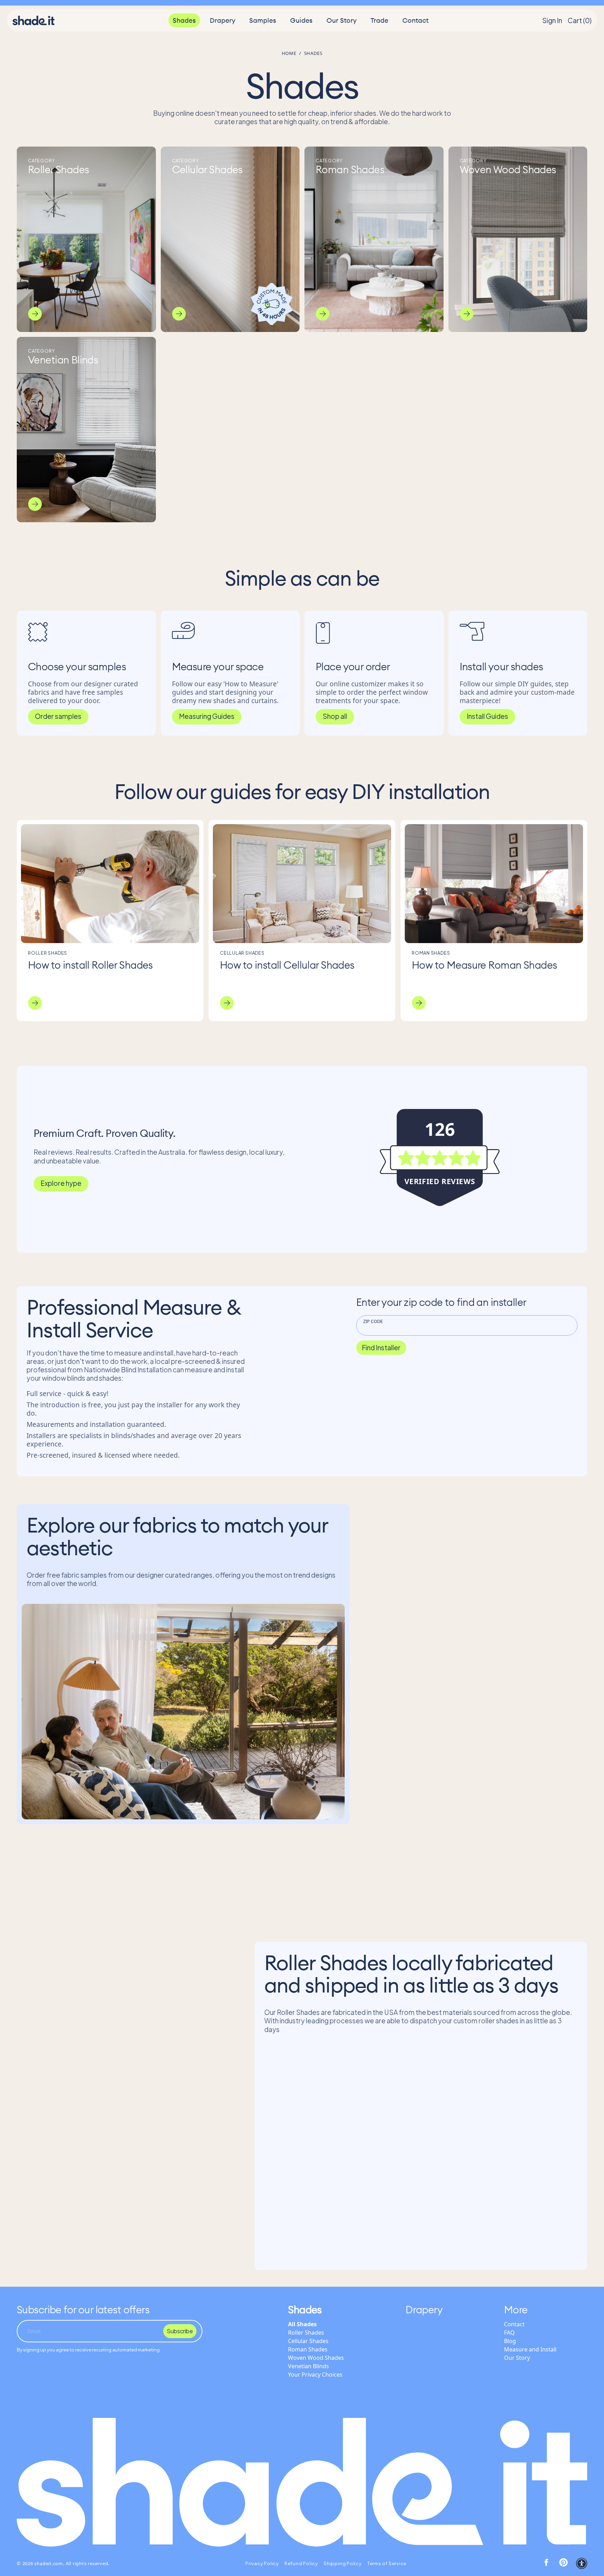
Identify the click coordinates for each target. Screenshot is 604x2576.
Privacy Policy (262, 2563)
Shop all (335, 716)
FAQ (509, 2333)
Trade (379, 20)
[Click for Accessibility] (582, 2563)
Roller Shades (306, 2333)
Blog (510, 2341)
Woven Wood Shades (316, 2358)
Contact (415, 20)
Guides (301, 20)
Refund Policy (301, 2563)
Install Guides (487, 716)
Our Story (341, 20)
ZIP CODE (373, 1321)
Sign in (552, 20)
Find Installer (381, 1347)
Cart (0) (580, 20)
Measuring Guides (207, 716)
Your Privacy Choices (315, 2375)
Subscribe (180, 2331)
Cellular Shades (308, 2341)
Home (289, 53)
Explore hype (61, 1183)
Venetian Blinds (308, 2366)
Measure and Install (530, 2349)
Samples (263, 20)
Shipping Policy (343, 2563)
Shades (184, 20)
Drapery (222, 20)
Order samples (58, 716)
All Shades (302, 2324)
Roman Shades (308, 2349)
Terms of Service (387, 2563)
